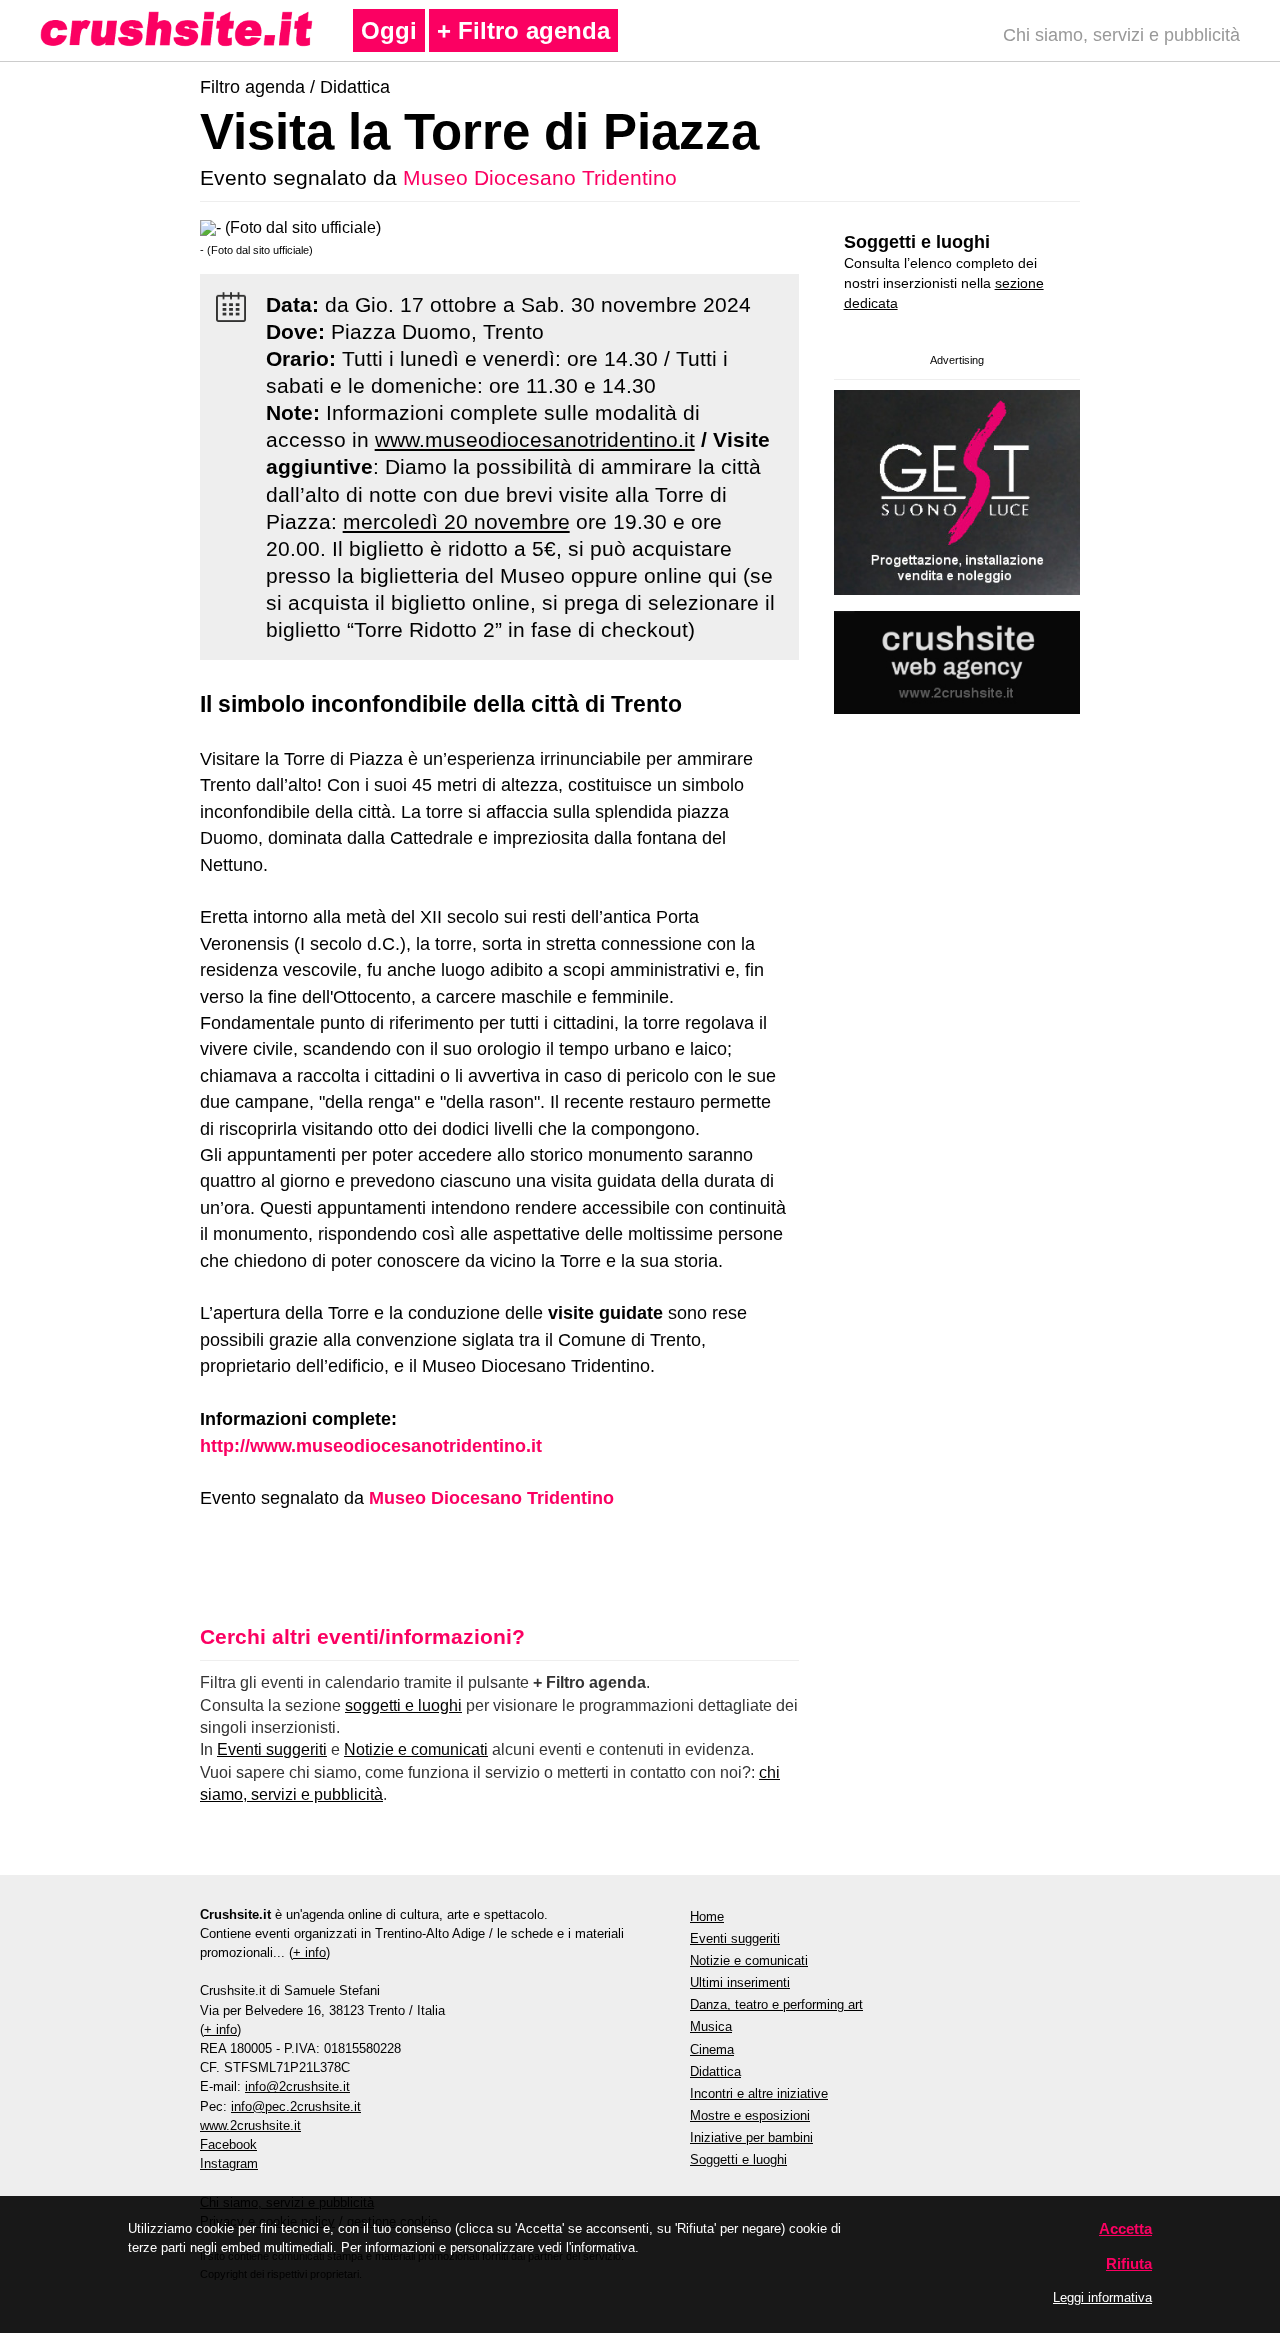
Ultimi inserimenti (740, 1982)
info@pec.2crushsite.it (296, 2106)
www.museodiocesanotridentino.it (535, 439)
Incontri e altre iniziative (759, 2093)
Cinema (712, 2049)
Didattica (355, 87)
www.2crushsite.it (250, 2125)
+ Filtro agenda (523, 30)
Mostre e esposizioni (750, 2115)
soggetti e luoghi (403, 1705)
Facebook (228, 2144)
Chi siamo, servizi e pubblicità (1121, 35)
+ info (309, 1952)
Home (707, 1916)
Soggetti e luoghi (917, 242)
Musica (711, 2026)
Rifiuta (1129, 2263)
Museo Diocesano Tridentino (540, 177)
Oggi (389, 30)
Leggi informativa (1102, 2297)
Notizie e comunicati (416, 1749)
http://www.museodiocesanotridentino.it (371, 1446)
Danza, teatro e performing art (776, 2004)
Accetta (1125, 2228)
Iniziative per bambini (751, 2137)
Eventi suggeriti (272, 1749)
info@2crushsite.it (297, 2086)
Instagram (229, 2163)
